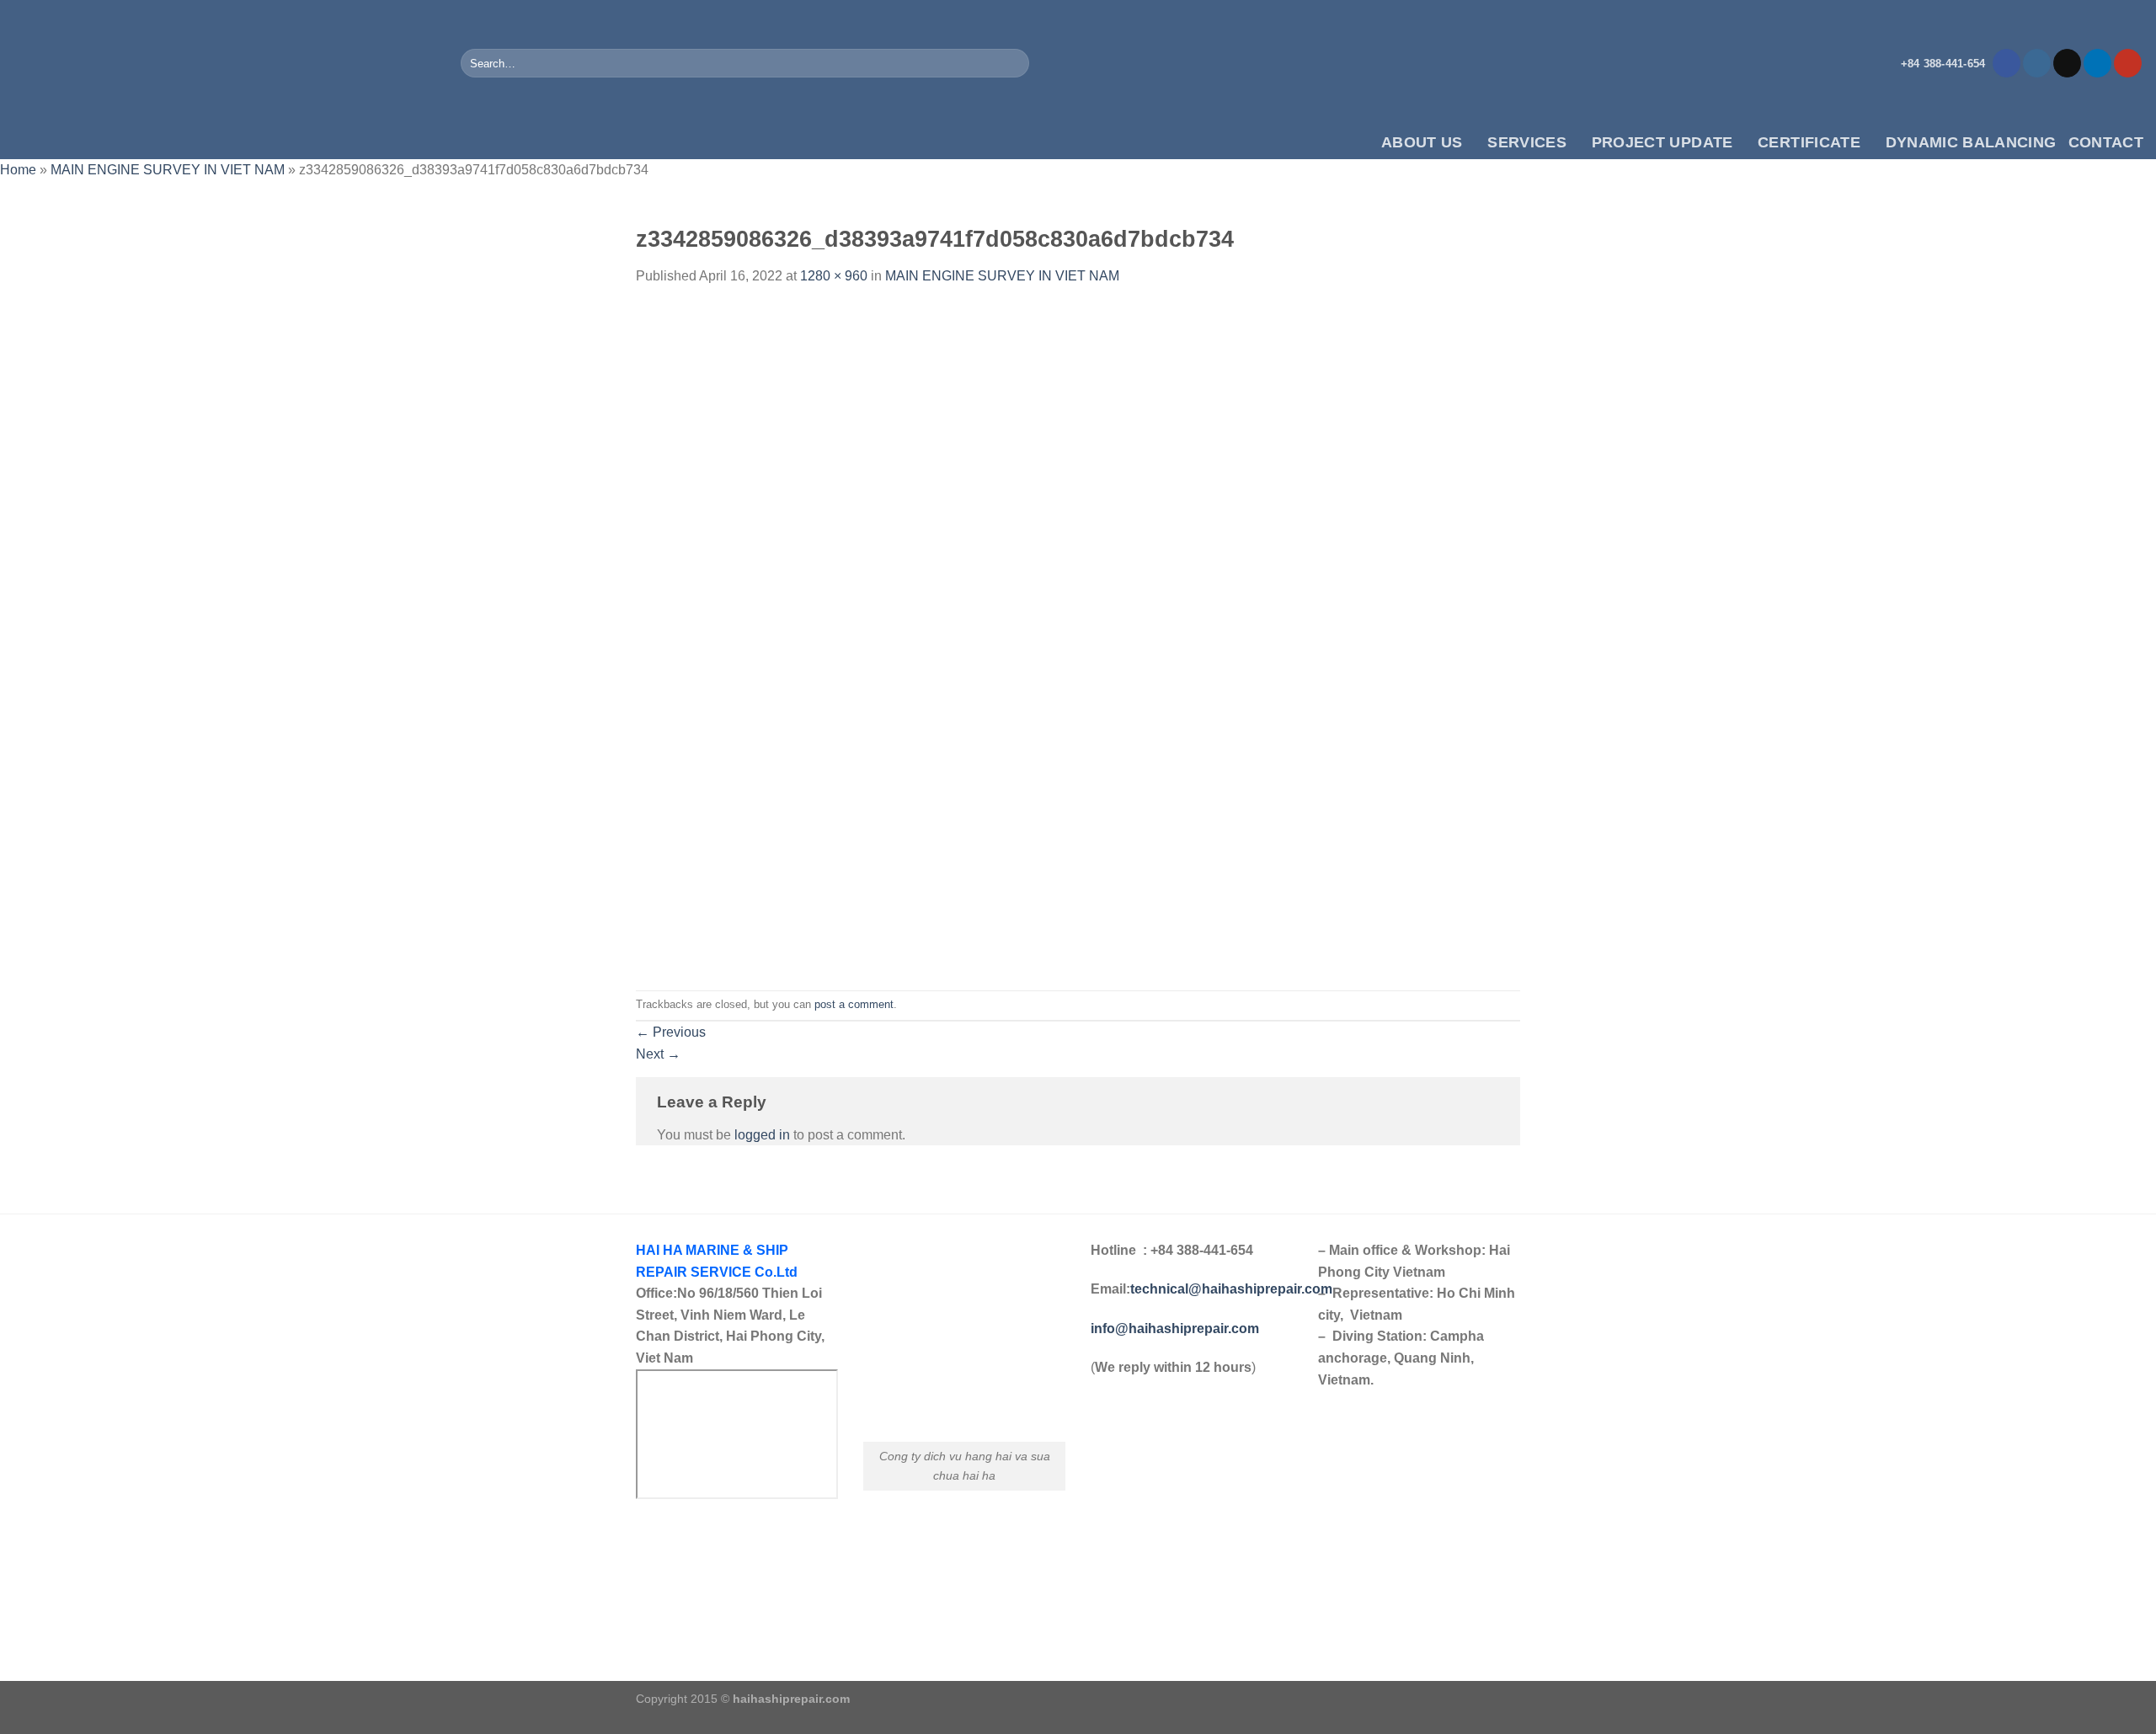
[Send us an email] (2067, 63)
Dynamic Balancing (1971, 142)
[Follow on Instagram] (2037, 63)
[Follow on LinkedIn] (2097, 63)
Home (18, 170)
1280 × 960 (834, 276)
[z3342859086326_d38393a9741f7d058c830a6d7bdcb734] (1078, 637)
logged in (762, 1135)
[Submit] (1014, 63)
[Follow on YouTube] (2128, 63)
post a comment (854, 1004)
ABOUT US (1422, 142)
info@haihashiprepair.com (1177, 1329)
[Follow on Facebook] (2007, 63)
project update (1662, 142)
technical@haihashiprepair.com (1231, 1289)
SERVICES (1527, 142)
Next (658, 1054)
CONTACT (2106, 142)
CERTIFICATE (1809, 142)
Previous (671, 1032)
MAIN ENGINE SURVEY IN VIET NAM (168, 170)
